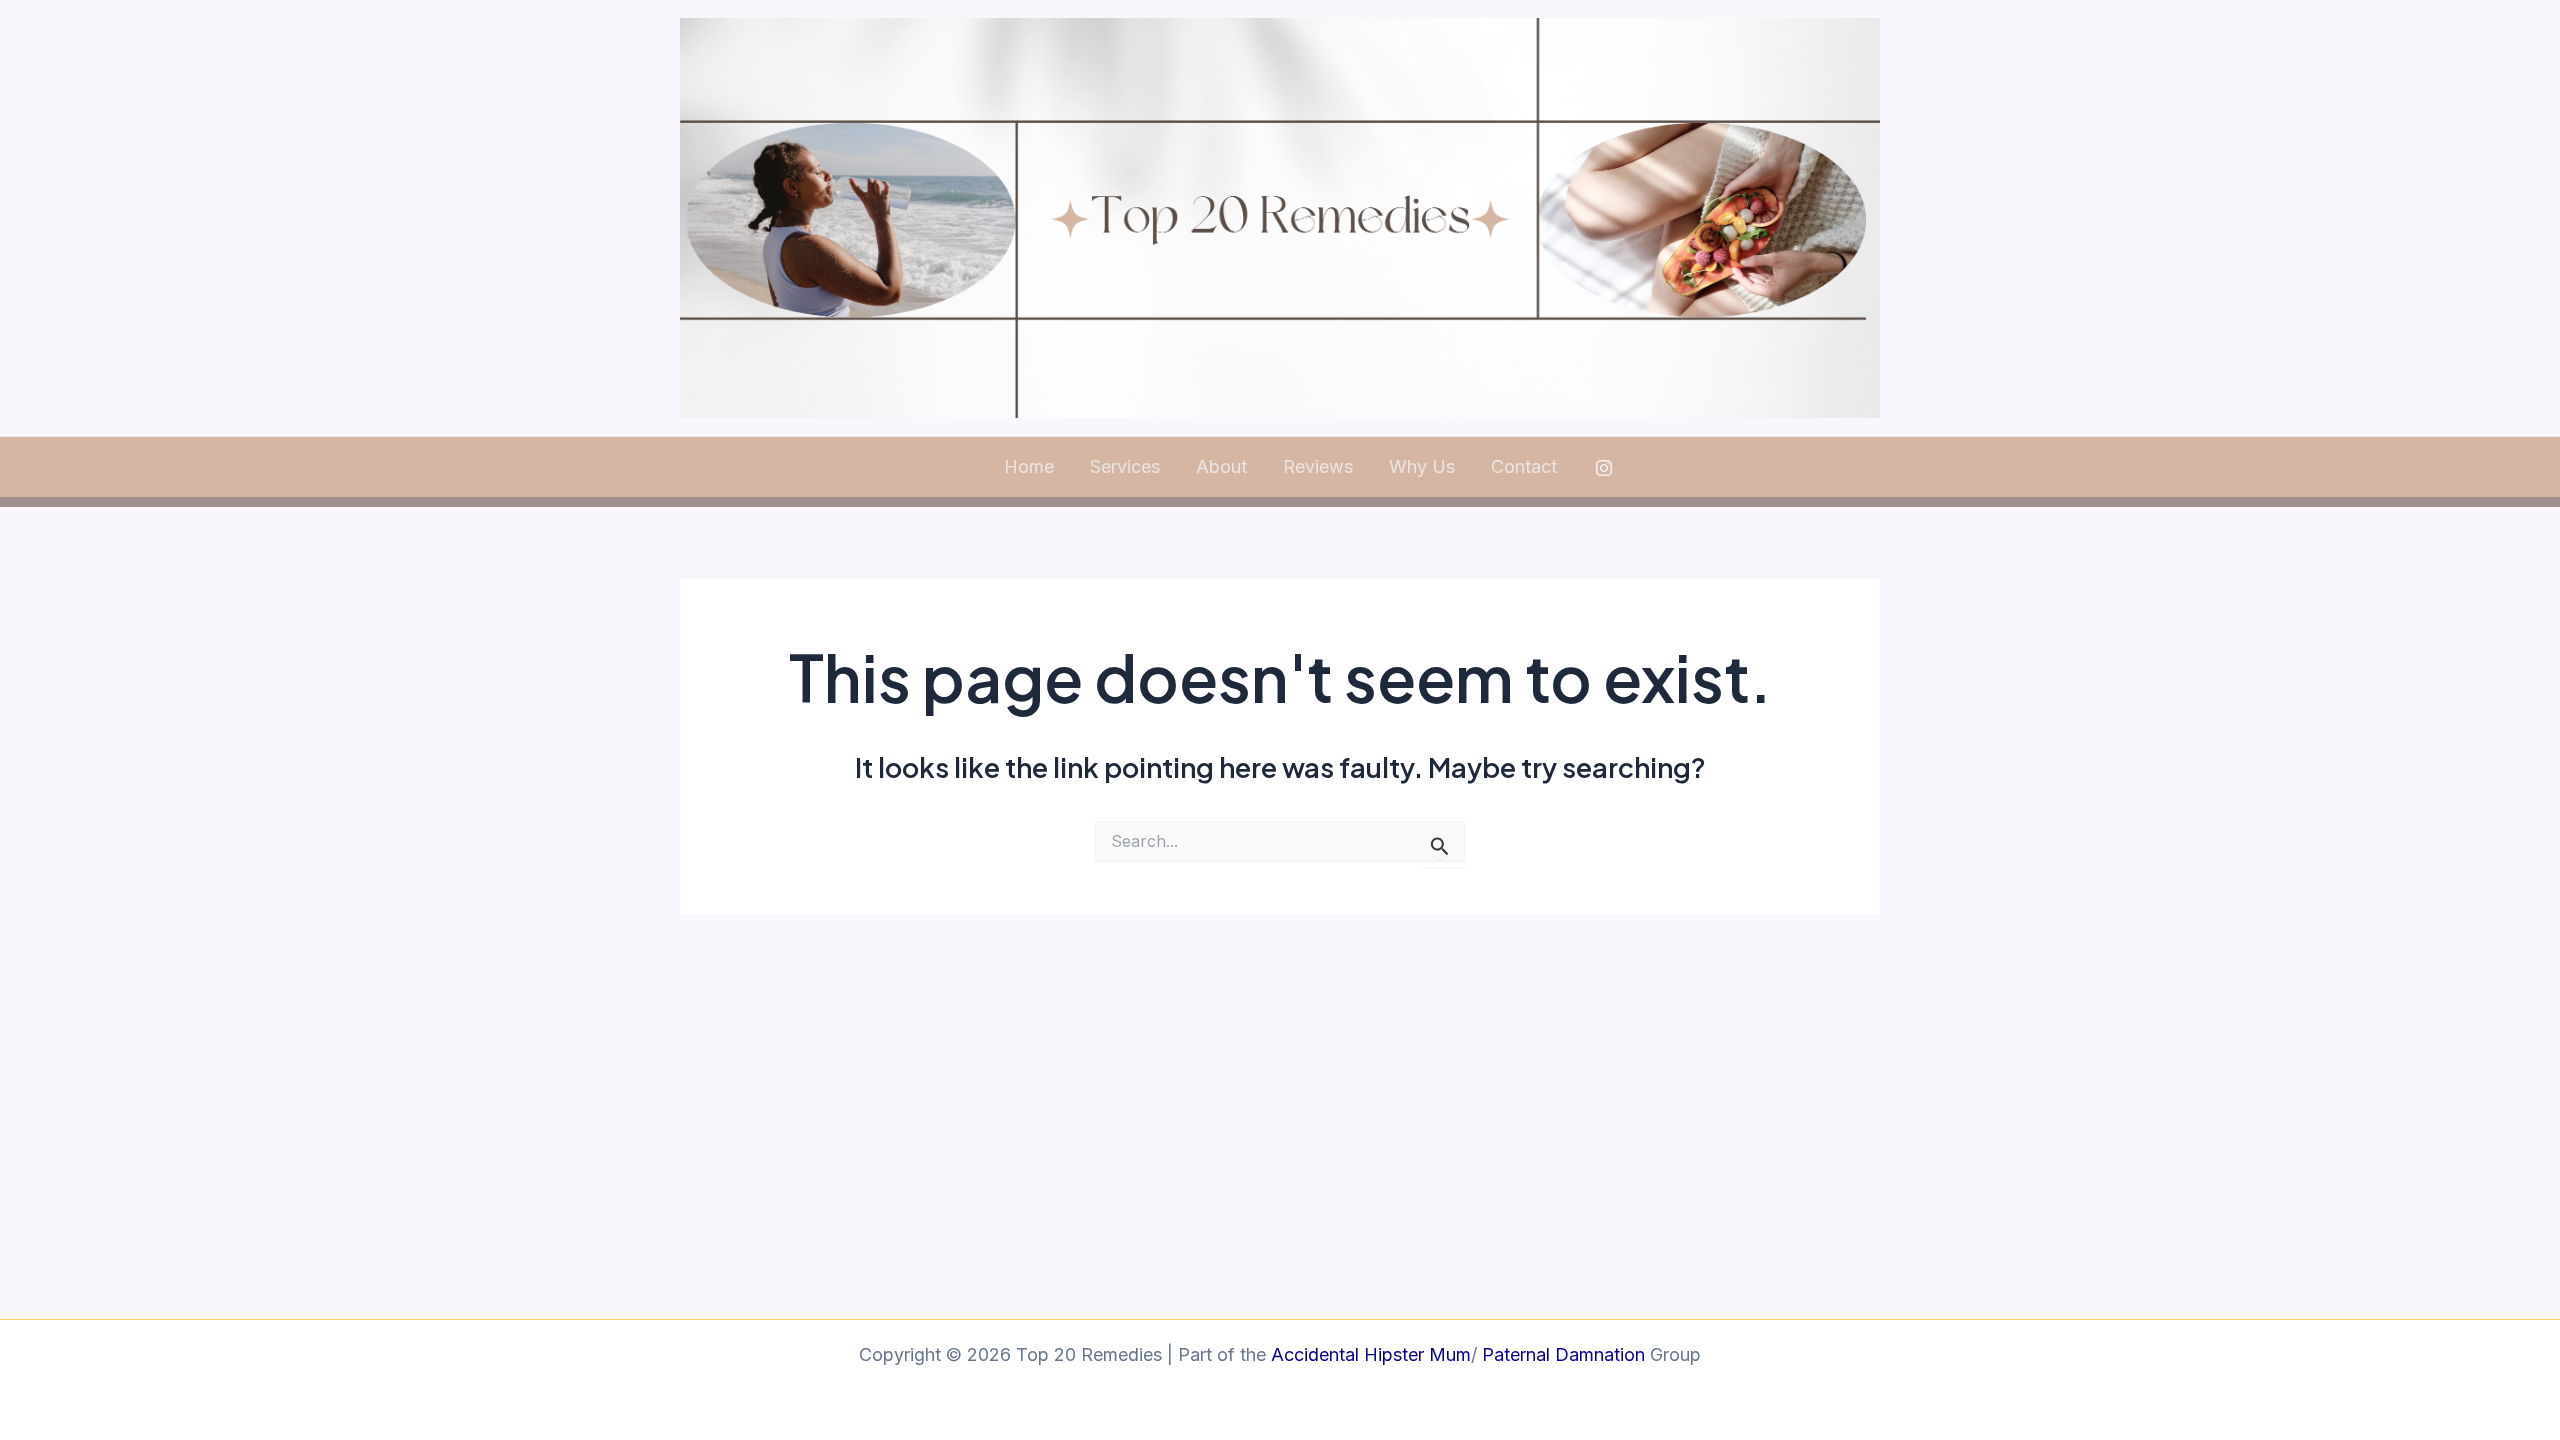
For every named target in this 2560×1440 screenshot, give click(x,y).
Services (1125, 466)
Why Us (1422, 466)
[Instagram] (1604, 468)
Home (1029, 466)
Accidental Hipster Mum (1371, 1354)
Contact (1524, 466)
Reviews (1318, 466)
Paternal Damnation (1561, 1354)
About (1221, 466)
